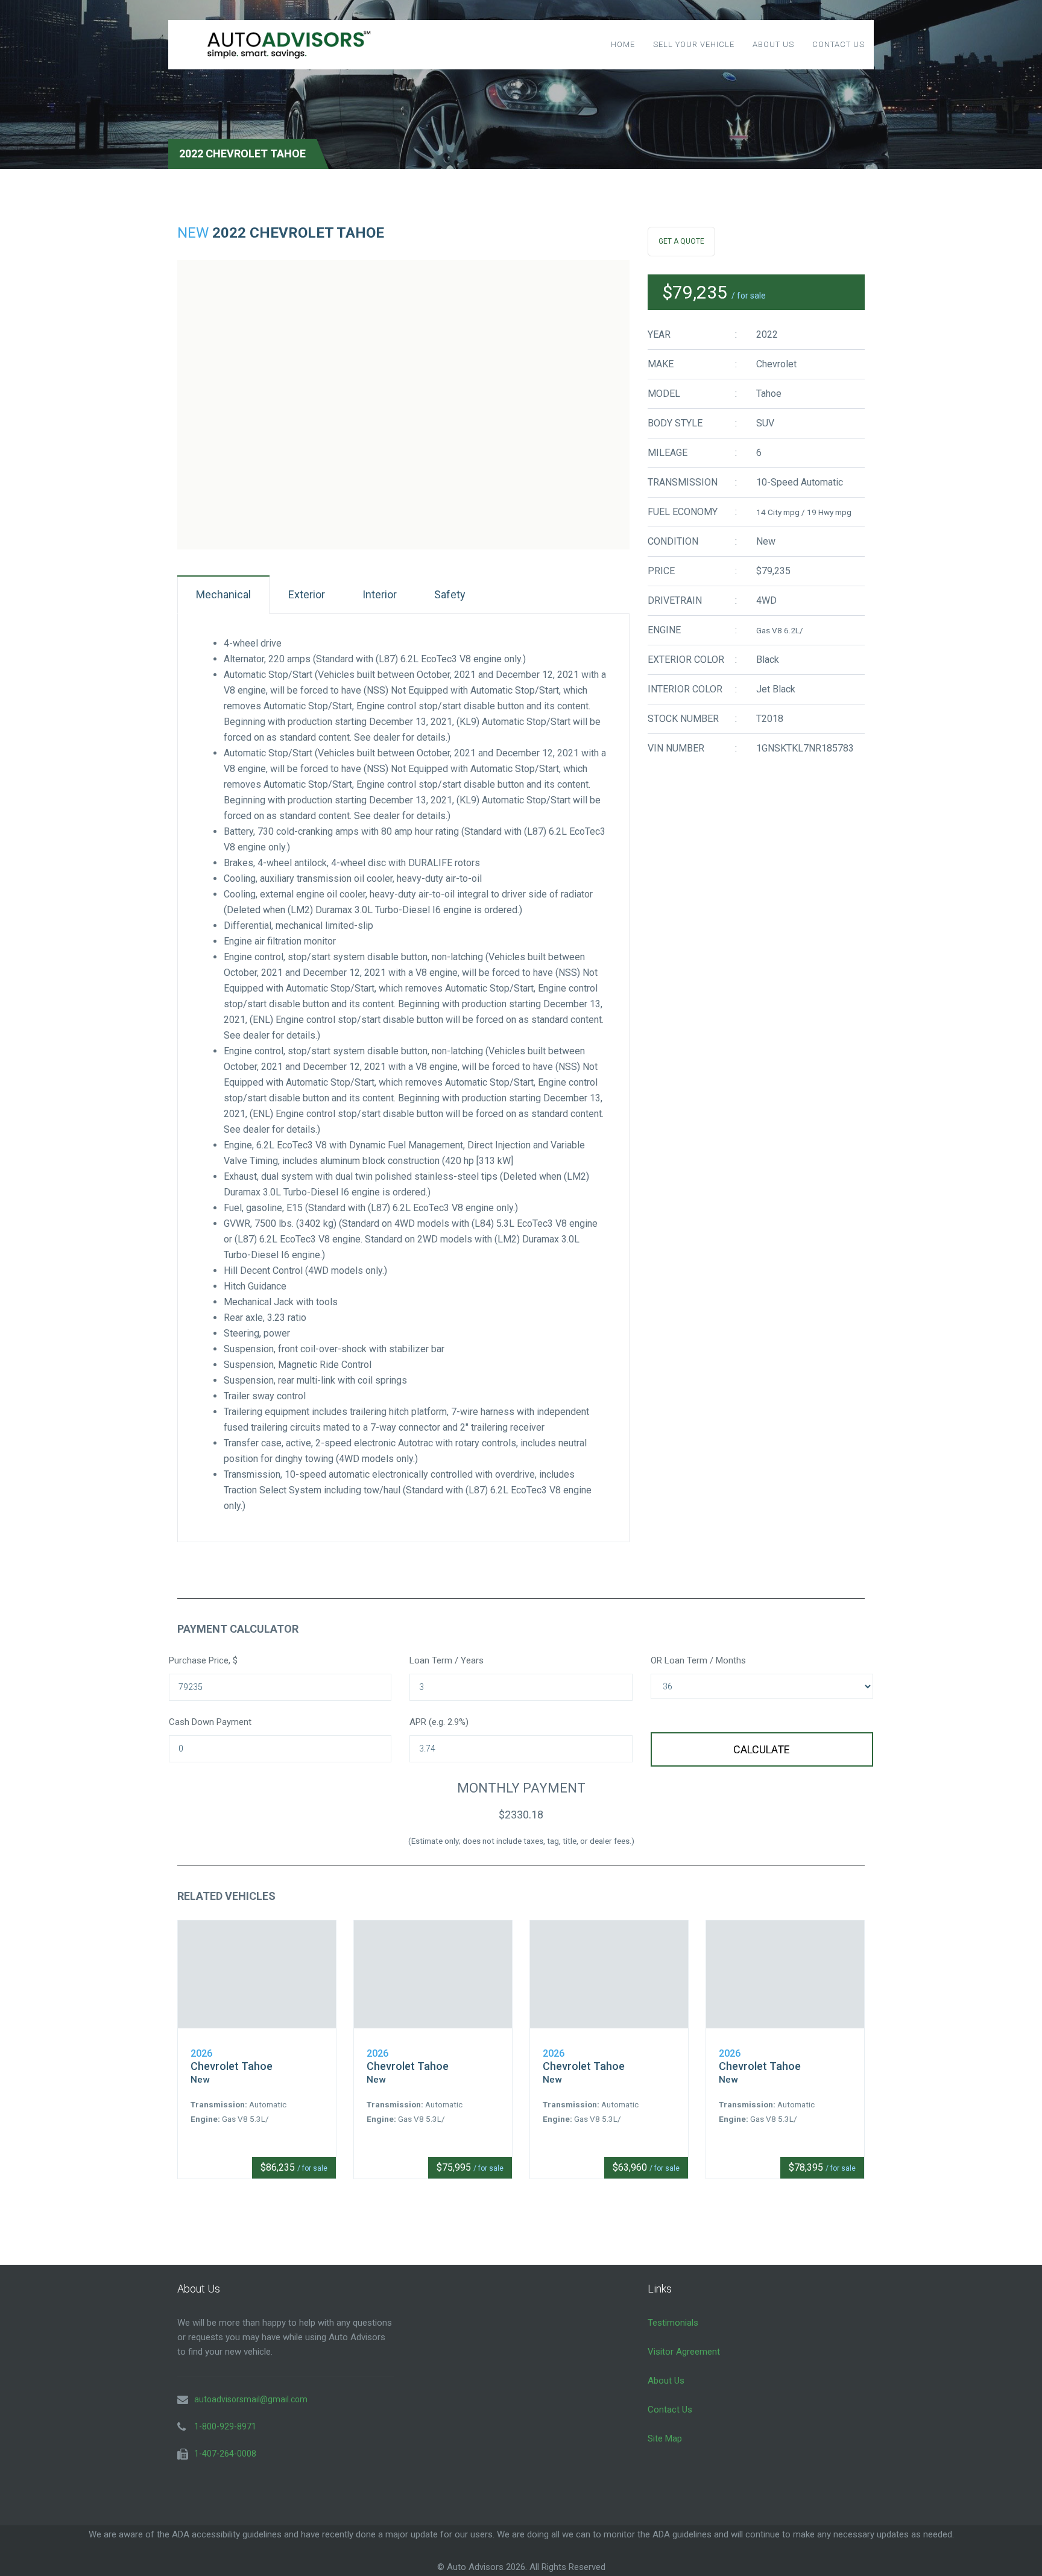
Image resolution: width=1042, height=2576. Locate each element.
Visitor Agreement (684, 2352)
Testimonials (673, 2323)
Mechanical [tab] (223, 594)
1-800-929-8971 (225, 2426)
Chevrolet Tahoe (232, 2066)
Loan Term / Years (447, 1660)
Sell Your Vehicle (694, 44)
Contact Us (838, 44)
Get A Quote (681, 241)
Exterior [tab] (307, 594)
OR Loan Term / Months (698, 1660)
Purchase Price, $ (203, 1660)
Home (623, 44)
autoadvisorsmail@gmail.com (251, 2399)
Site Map (665, 2438)
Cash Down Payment (210, 1722)
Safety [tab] (450, 594)
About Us (773, 44)
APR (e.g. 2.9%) (439, 1722)
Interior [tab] (380, 594)
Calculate (762, 1749)
